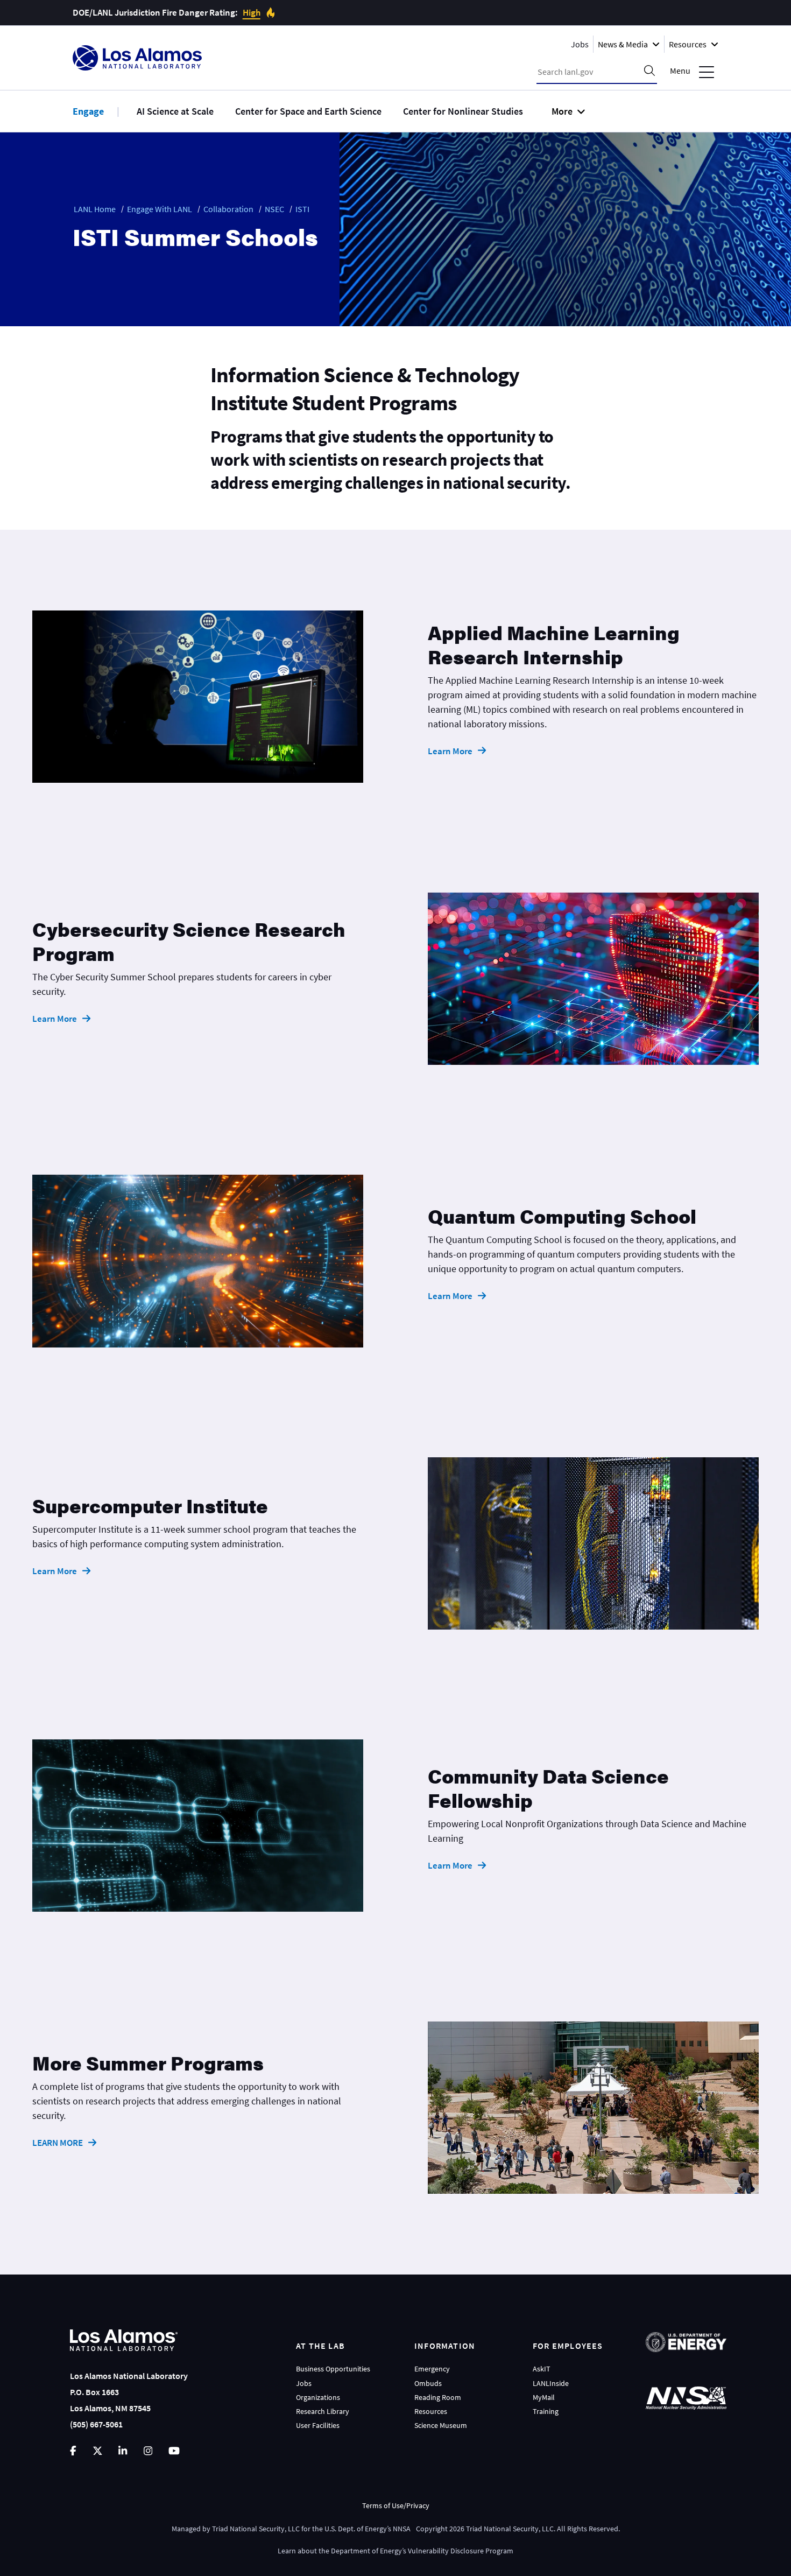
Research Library (323, 2411)
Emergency (432, 2369)
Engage (88, 111)
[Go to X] (98, 2451)
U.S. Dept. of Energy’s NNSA (368, 2529)
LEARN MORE (58, 2143)
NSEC (274, 209)
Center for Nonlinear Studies (463, 111)
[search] (649, 72)
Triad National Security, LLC (256, 2529)
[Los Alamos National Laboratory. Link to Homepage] (137, 58)
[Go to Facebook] (73, 2451)
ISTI (302, 209)
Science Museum (441, 2425)
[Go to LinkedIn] (123, 2451)
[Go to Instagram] (148, 2451)
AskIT (542, 2369)
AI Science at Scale (175, 111)
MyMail (544, 2397)
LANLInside (551, 2383)
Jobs (580, 44)
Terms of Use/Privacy (396, 2505)
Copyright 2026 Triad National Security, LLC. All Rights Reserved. (518, 2529)
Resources (431, 2411)
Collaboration (228, 209)
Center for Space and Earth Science (308, 111)
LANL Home (95, 209)
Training (546, 2411)
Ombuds (428, 2383)
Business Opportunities (333, 2369)
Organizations (318, 2397)
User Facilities (318, 2425)
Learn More (450, 751)
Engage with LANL (160, 209)
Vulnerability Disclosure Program (461, 2551)
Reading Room (438, 2397)
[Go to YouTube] (174, 2451)
